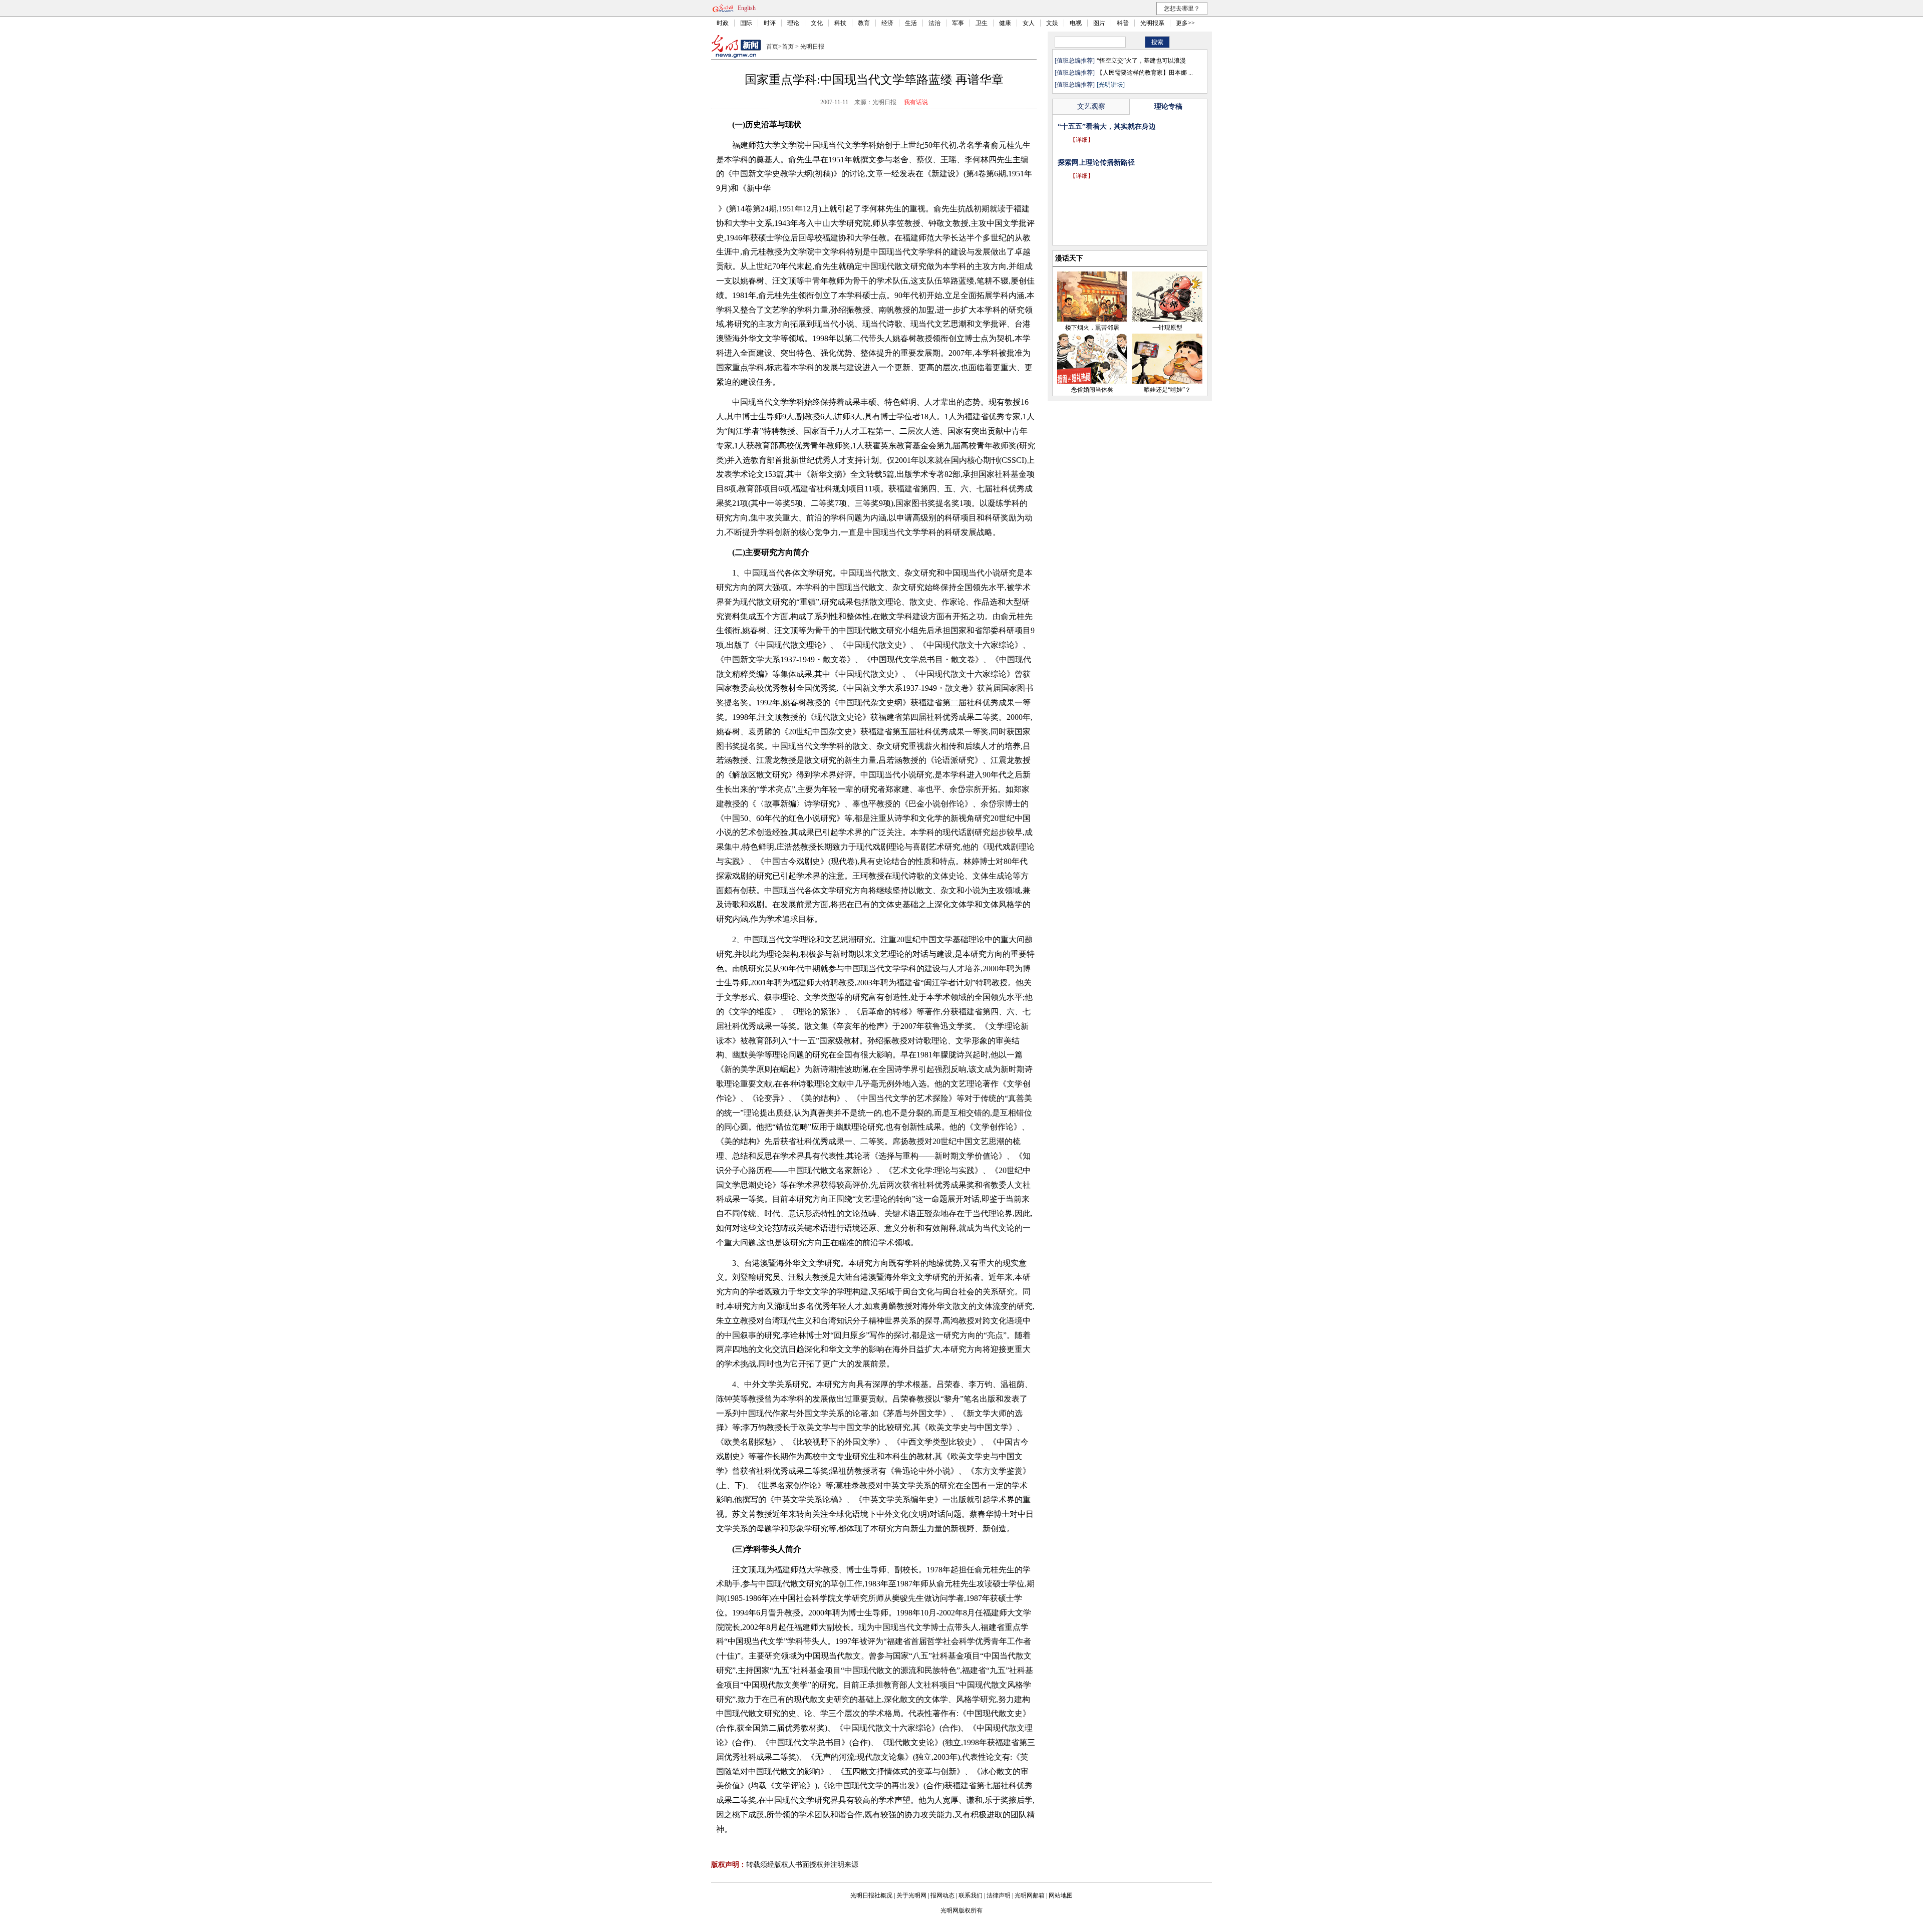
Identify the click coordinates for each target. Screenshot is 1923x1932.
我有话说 (916, 102)
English (747, 8)
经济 (887, 23)
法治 (934, 23)
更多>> (1185, 23)
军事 (958, 23)
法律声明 (999, 1895)
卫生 (982, 23)
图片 (1099, 23)
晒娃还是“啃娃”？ (1167, 390)
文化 (817, 23)
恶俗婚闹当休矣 (1092, 390)
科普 (1123, 23)
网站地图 (1061, 1895)
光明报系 (1152, 23)
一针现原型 (1167, 328)
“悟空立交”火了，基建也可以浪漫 (1141, 61)
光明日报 (812, 47)
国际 (746, 23)
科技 (840, 23)
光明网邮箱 (1030, 1895)
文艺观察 (1091, 106)
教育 (864, 23)
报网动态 (942, 1895)
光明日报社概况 (871, 1895)
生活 (911, 23)
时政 (723, 23)
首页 (772, 47)
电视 (1076, 23)
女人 (1029, 23)
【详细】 (1082, 154)
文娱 (1052, 23)
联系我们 (971, 1895)
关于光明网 (911, 1895)
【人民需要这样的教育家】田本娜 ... (1145, 73)
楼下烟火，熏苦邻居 (1092, 328)
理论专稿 (1168, 106)
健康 (1005, 23)
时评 (770, 23)
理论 (793, 23)
